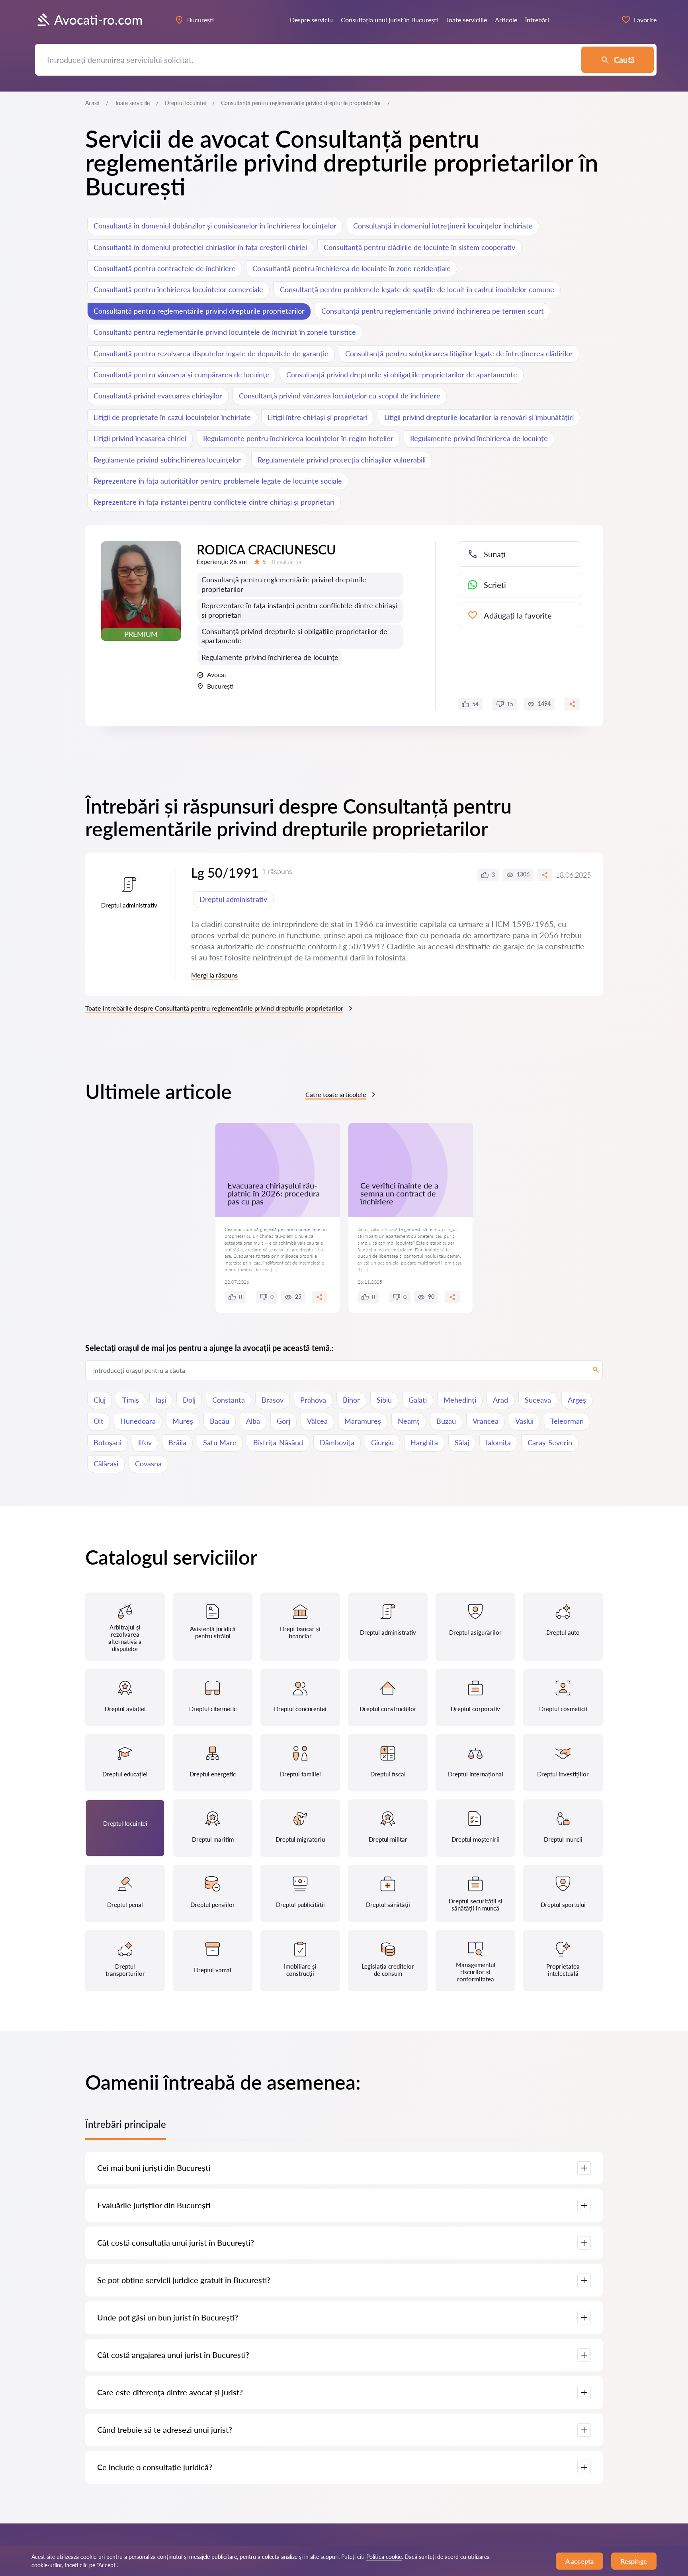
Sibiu (384, 1400)
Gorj (283, 1421)
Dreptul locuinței (185, 103)
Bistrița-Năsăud (278, 1442)
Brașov (273, 1400)
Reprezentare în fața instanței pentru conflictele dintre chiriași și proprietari (214, 502)
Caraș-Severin (550, 1442)
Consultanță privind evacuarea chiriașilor (158, 396)
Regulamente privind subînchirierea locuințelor (167, 460)
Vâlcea (317, 1421)
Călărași (106, 1464)
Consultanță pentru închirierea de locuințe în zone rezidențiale (352, 268)
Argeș (577, 1400)
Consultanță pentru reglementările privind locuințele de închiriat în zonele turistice (225, 332)
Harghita (424, 1442)
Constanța (229, 1400)
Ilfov (145, 1442)
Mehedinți (460, 1400)
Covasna (148, 1464)
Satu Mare (220, 1442)
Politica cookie (384, 2557)
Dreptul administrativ (233, 899)
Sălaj (462, 1442)
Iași (161, 1400)
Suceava (538, 1400)
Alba (253, 1421)
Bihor (351, 1400)
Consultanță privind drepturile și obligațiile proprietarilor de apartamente (402, 375)
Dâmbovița (337, 1442)
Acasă (92, 103)
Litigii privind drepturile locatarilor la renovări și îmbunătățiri (479, 417)
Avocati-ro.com (98, 20)
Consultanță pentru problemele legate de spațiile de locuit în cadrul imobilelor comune (417, 289)
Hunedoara (138, 1421)
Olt (99, 1421)
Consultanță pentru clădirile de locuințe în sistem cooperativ (419, 247)
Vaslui (524, 1421)
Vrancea (486, 1421)
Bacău (220, 1421)
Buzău (446, 1421)
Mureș (183, 1421)
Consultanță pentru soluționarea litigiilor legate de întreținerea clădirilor (459, 353)
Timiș (131, 1400)
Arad (500, 1400)
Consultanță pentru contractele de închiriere (165, 268)
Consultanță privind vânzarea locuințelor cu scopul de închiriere (340, 396)
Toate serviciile (132, 103)
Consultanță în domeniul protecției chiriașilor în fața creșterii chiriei (200, 247)
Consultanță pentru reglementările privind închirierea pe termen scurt (433, 311)
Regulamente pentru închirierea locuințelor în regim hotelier (298, 438)
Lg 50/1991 (225, 873)
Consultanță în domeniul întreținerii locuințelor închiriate (443, 226)
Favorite (645, 20)
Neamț (409, 1421)
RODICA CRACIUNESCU (266, 549)
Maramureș (363, 1421)
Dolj (189, 1400)
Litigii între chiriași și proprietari (318, 417)
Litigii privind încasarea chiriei (140, 438)
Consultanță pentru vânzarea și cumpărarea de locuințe (182, 375)
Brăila (177, 1442)
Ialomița (498, 1442)
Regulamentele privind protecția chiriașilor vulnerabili (342, 460)
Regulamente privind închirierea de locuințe (479, 438)
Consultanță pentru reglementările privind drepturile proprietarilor (199, 311)
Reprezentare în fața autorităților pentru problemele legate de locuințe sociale (218, 481)
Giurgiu (382, 1442)
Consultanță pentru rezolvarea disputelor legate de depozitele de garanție (211, 353)
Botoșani (107, 1442)
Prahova (313, 1400)
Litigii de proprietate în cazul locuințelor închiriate (172, 417)
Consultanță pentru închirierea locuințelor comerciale (178, 289)
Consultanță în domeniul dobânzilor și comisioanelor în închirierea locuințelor (215, 226)
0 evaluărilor (287, 562)
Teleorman (567, 1421)
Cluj (100, 1400)
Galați (418, 1400)
